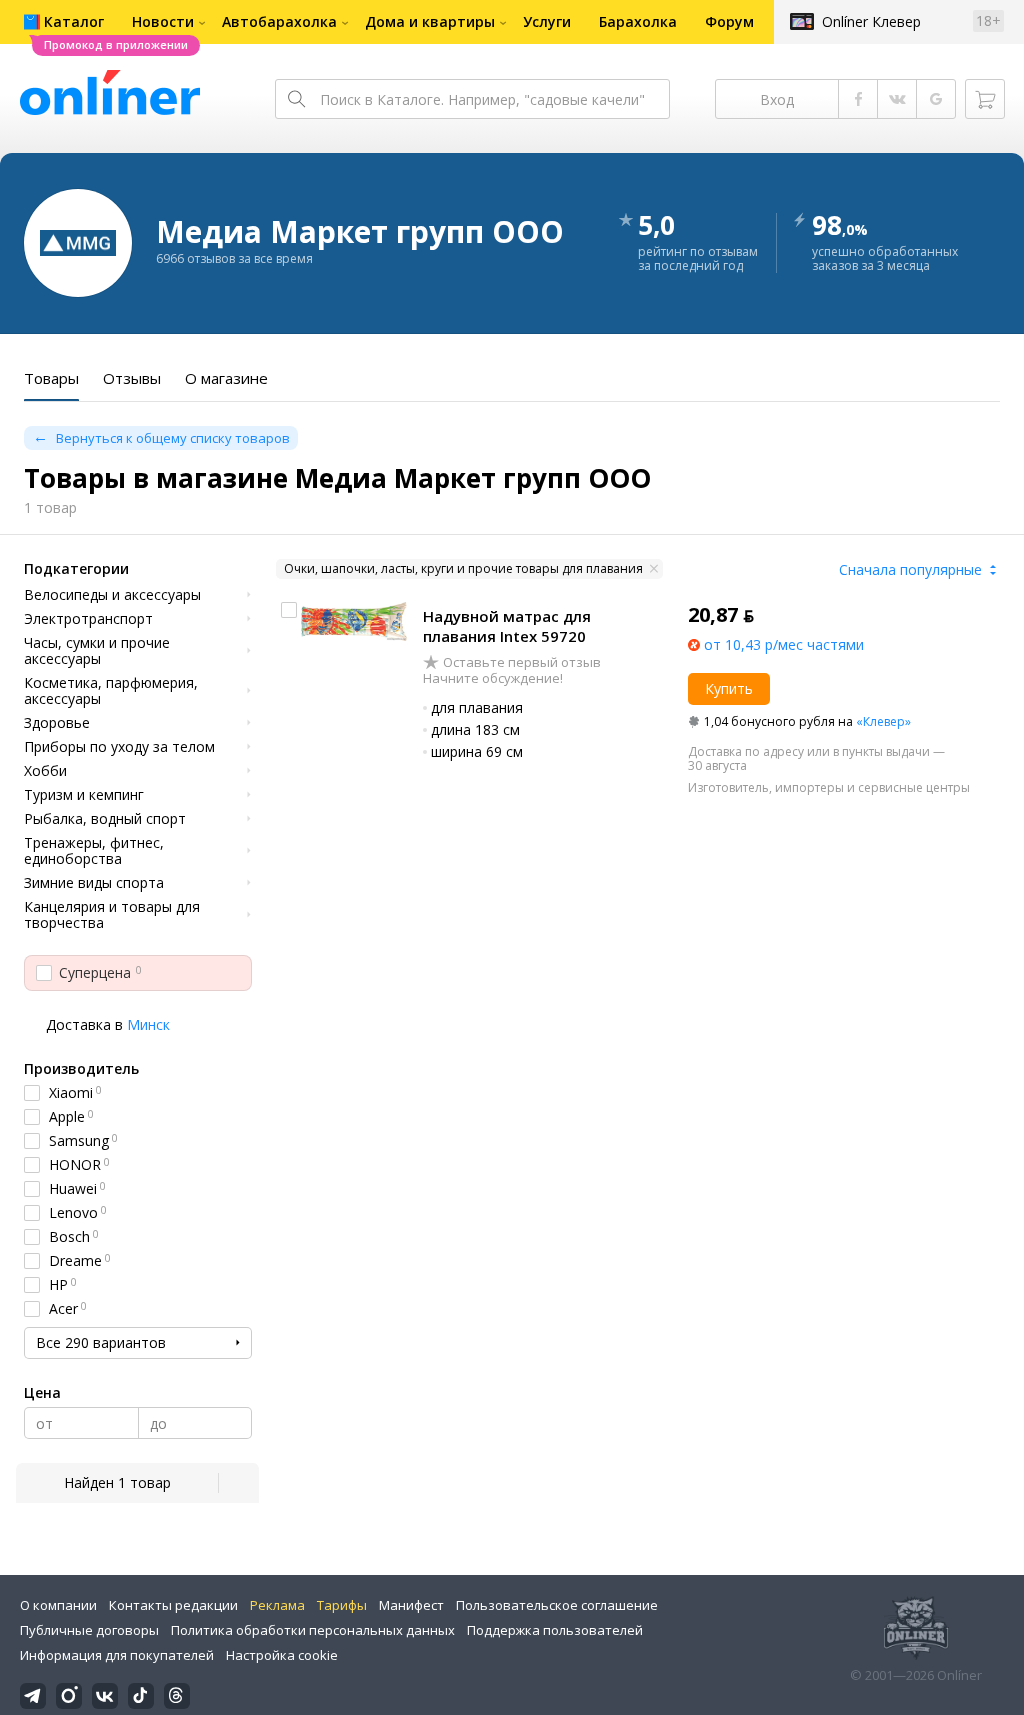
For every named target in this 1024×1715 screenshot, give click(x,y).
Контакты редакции (173, 1605)
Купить (729, 688)
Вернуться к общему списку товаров (173, 438)
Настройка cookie (282, 1655)
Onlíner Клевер (871, 21)
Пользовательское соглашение (557, 1605)
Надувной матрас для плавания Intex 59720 (507, 626)
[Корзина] (985, 99)
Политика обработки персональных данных (313, 1630)
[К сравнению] (289, 610)
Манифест (411, 1605)
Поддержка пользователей (555, 1630)
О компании (58, 1605)
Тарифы (342, 1605)
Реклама (277, 1605)
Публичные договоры (89, 1630)
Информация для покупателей (117, 1655)
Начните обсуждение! (493, 678)
